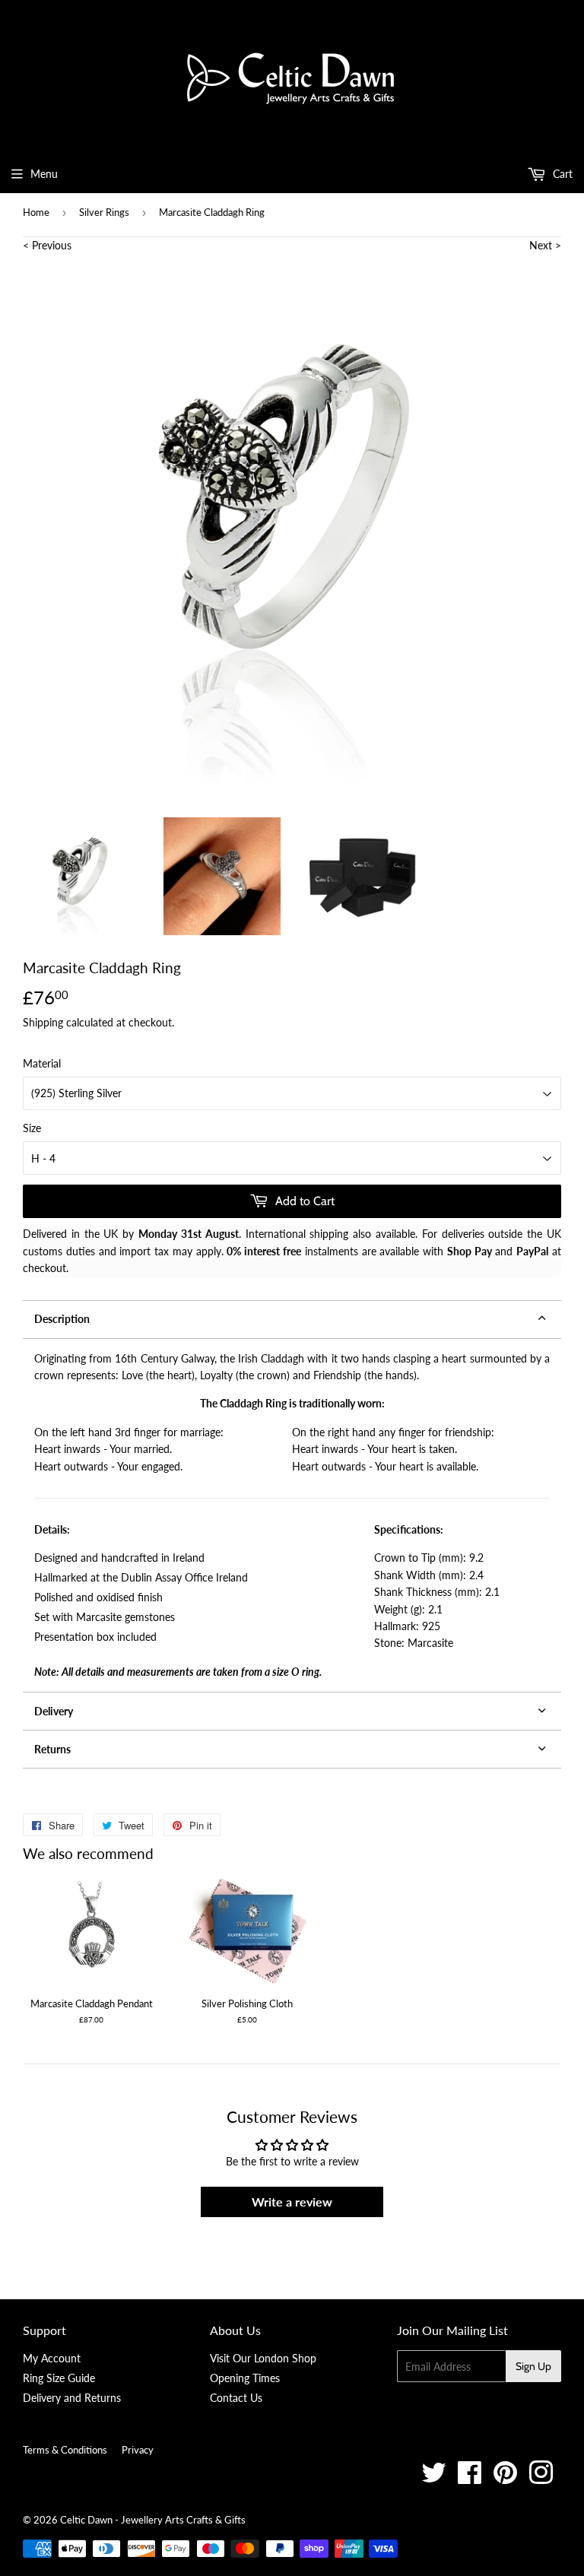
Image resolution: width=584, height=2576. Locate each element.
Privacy (138, 2450)
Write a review (292, 2202)
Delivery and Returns (72, 2398)
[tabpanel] (292, 1515)
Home (36, 212)
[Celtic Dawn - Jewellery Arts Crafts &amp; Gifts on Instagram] (541, 2478)
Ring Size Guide (59, 2378)
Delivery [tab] (54, 1711)
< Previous (47, 245)
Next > (545, 245)
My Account (52, 2358)
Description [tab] (62, 1319)
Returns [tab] (52, 1749)
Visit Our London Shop (263, 2358)
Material (42, 1063)
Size (32, 1128)
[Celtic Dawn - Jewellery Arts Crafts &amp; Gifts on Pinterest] (505, 2478)
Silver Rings (104, 212)
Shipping (43, 1022)
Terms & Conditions (65, 2450)
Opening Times (245, 2378)
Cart (561, 174)
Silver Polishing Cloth (247, 2003)
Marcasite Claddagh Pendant (92, 2003)
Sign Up (533, 2366)
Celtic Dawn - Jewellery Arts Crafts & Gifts (153, 2520)
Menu (44, 174)
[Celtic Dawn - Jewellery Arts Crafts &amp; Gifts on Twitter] (434, 2478)
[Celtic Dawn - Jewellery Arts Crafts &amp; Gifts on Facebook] (470, 2478)
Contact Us (236, 2398)
